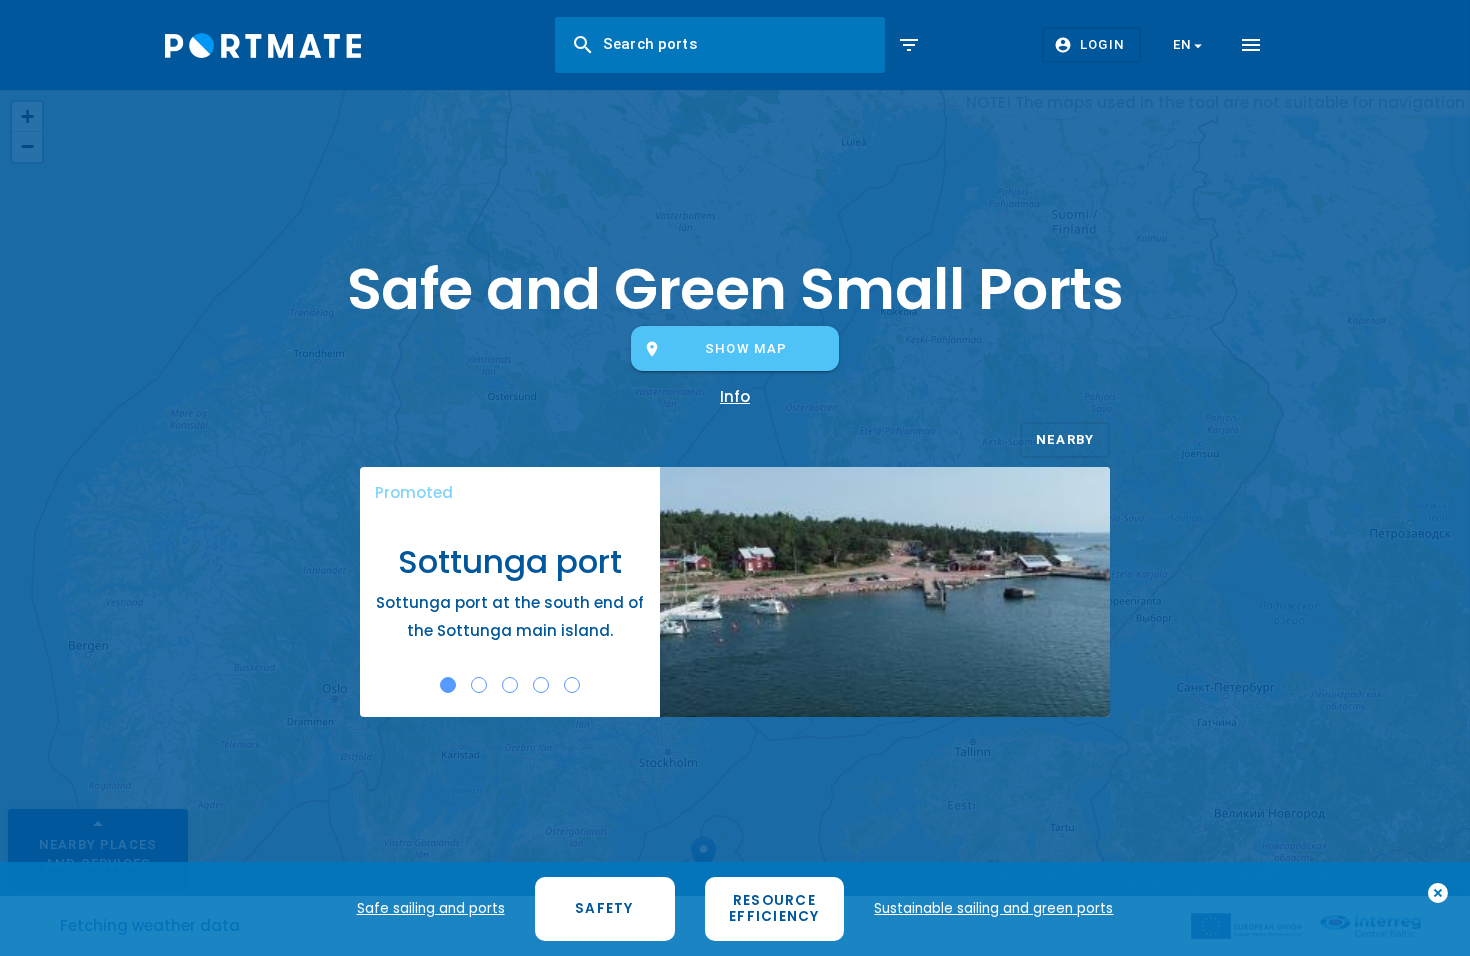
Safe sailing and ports (431, 908)
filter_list (909, 45)
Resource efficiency (774, 908)
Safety (604, 908)
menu (1251, 45)
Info (735, 396)
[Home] (263, 45)
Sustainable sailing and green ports (993, 908)
